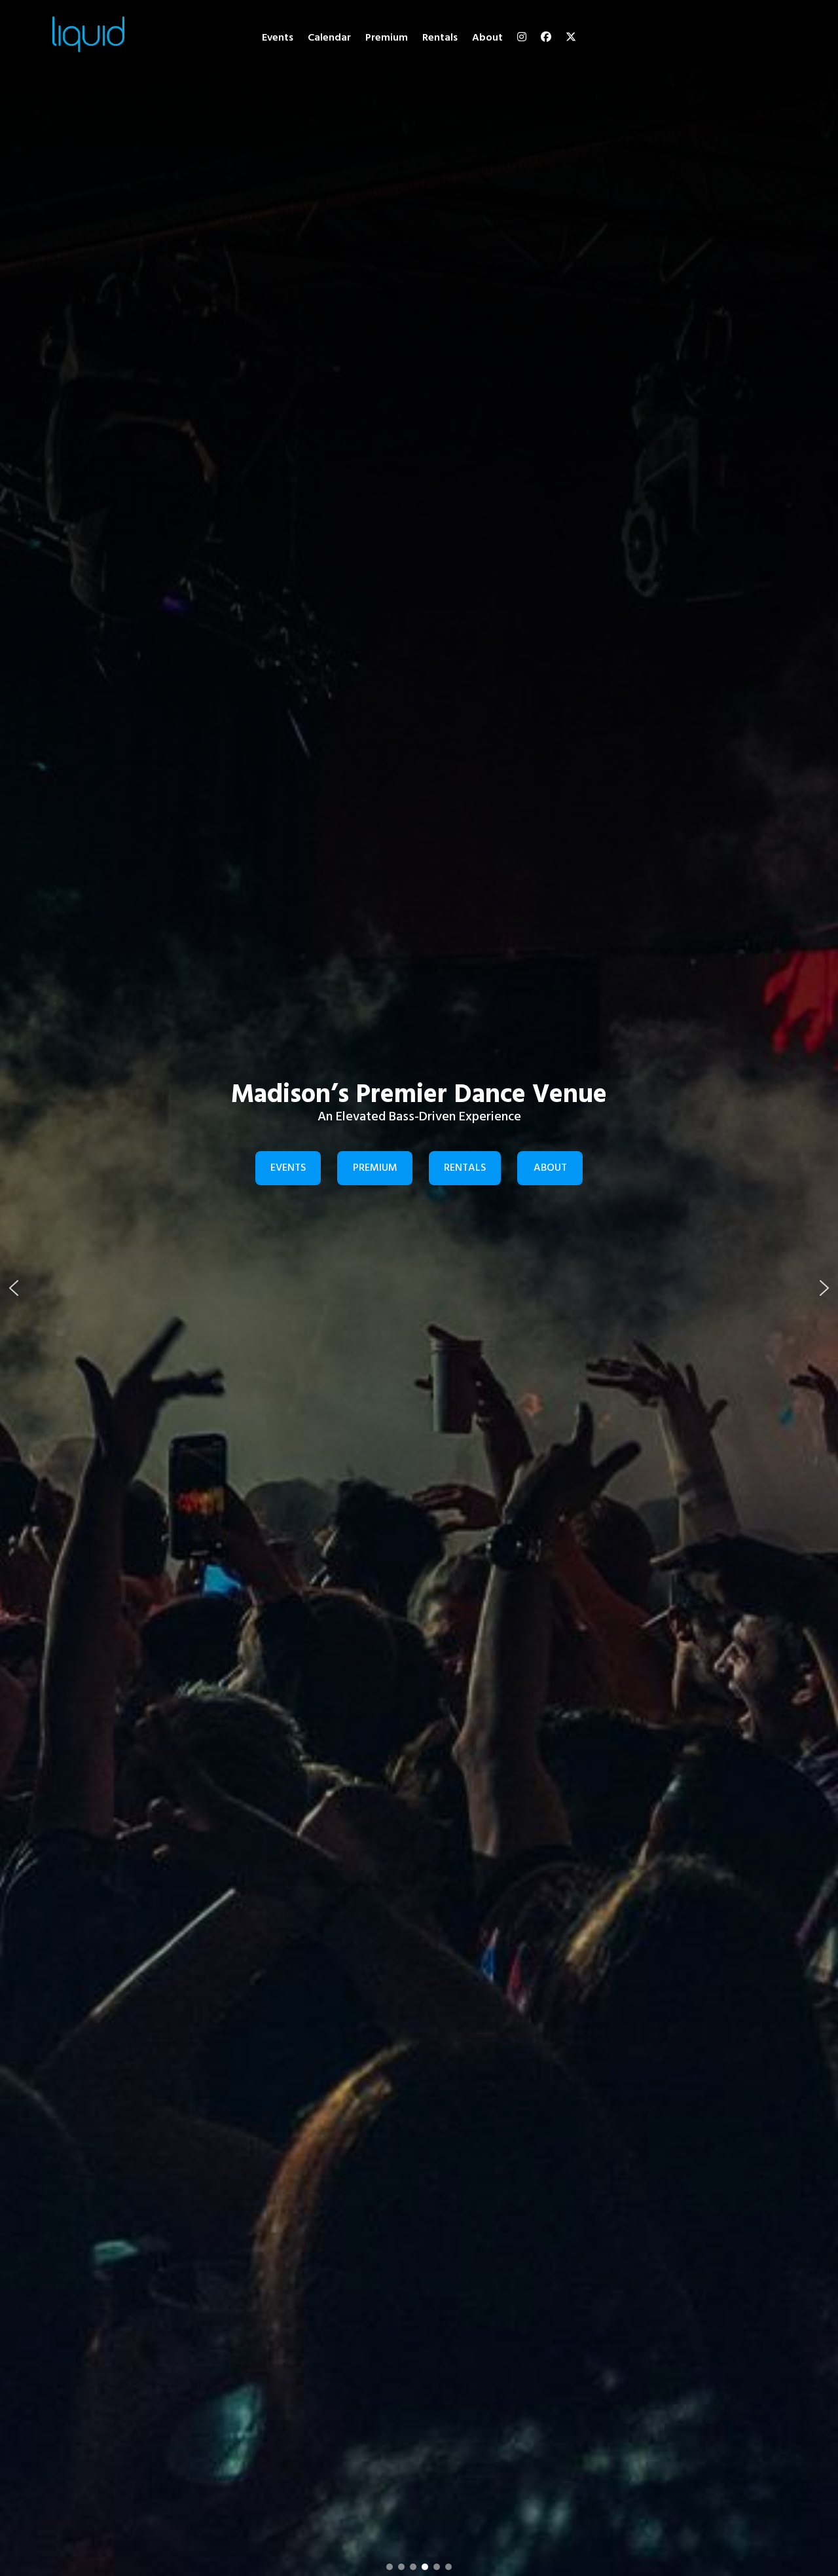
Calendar (329, 38)
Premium (387, 38)
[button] (14, 1288)
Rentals (440, 38)
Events (278, 38)
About (487, 38)
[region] (419, 1288)
